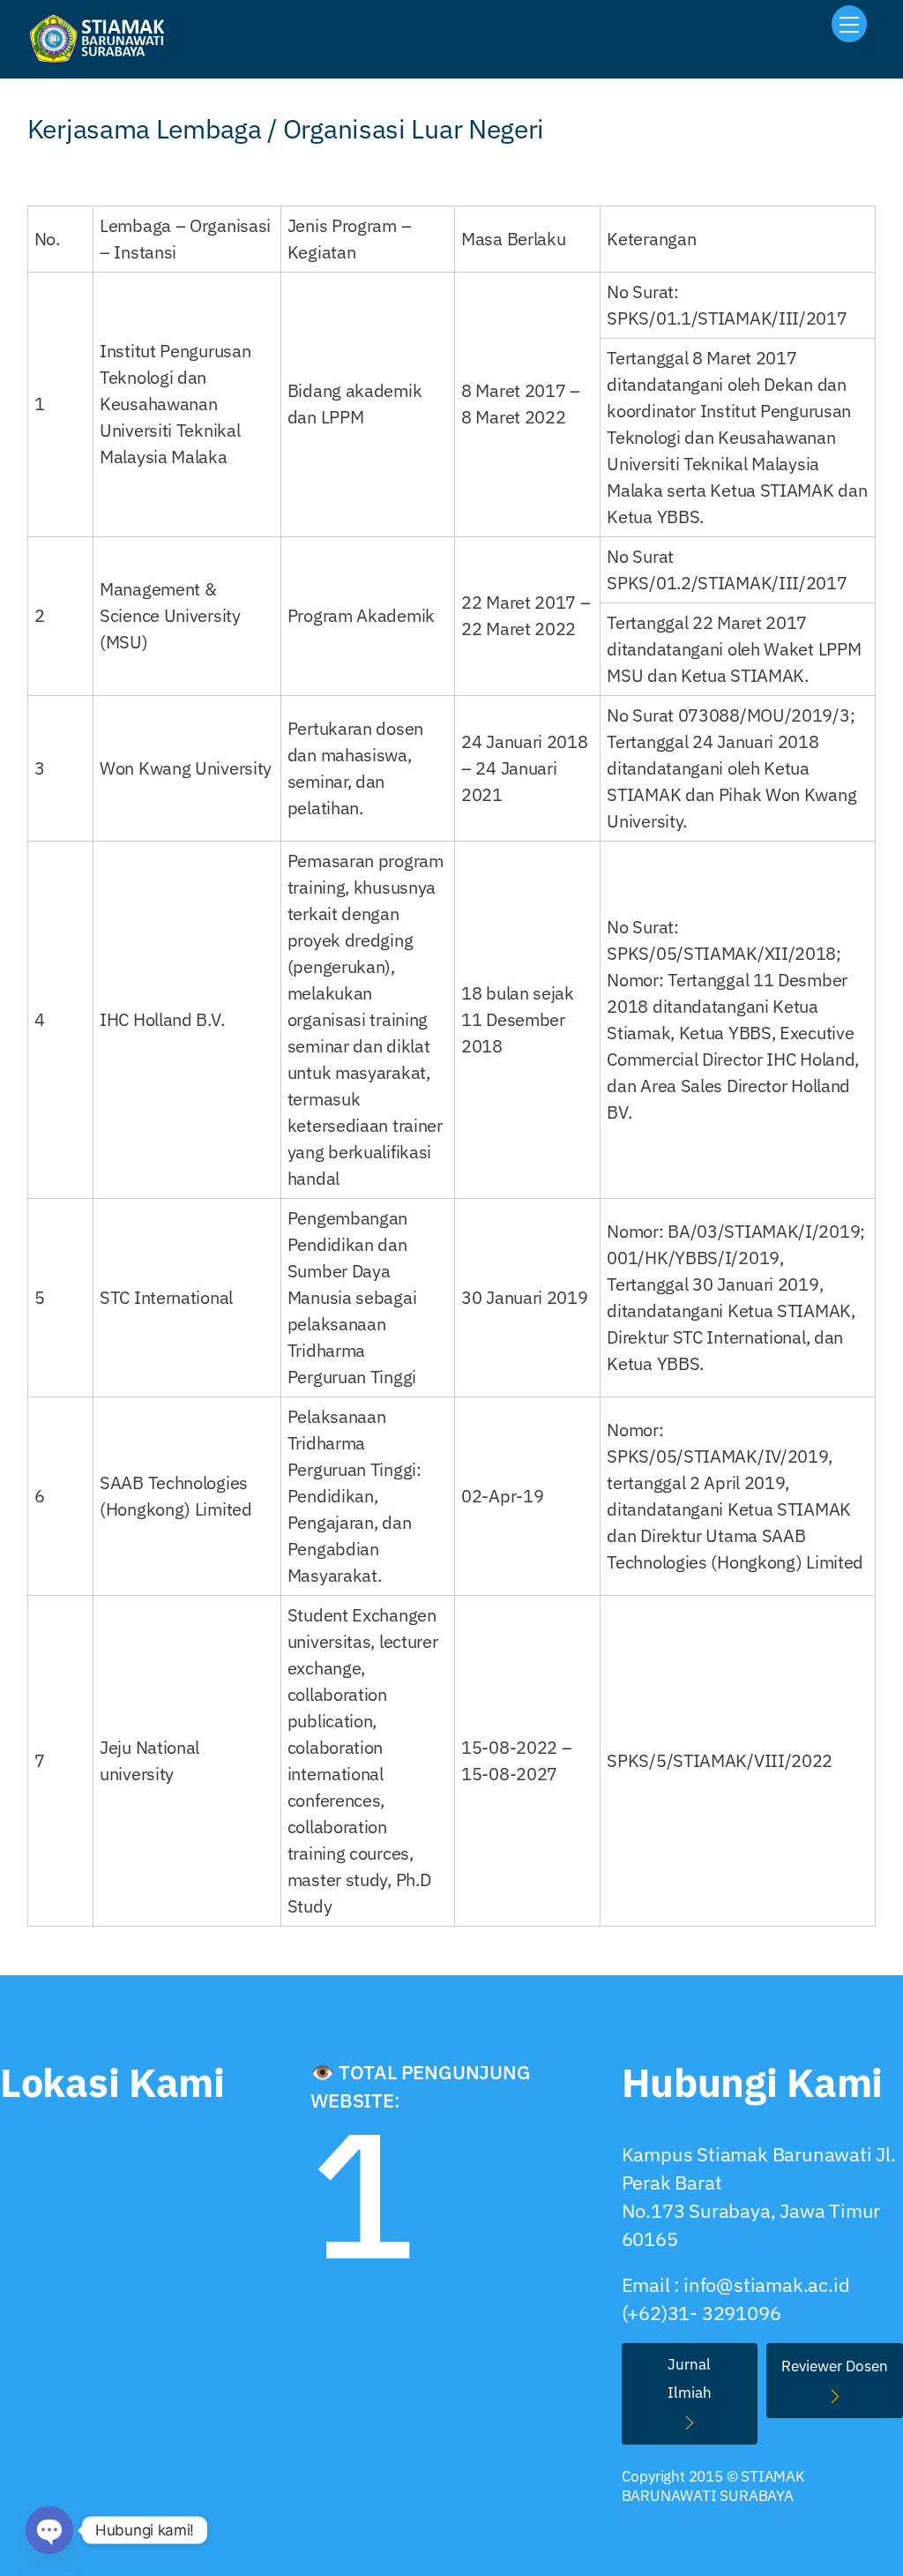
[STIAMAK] (102, 56)
